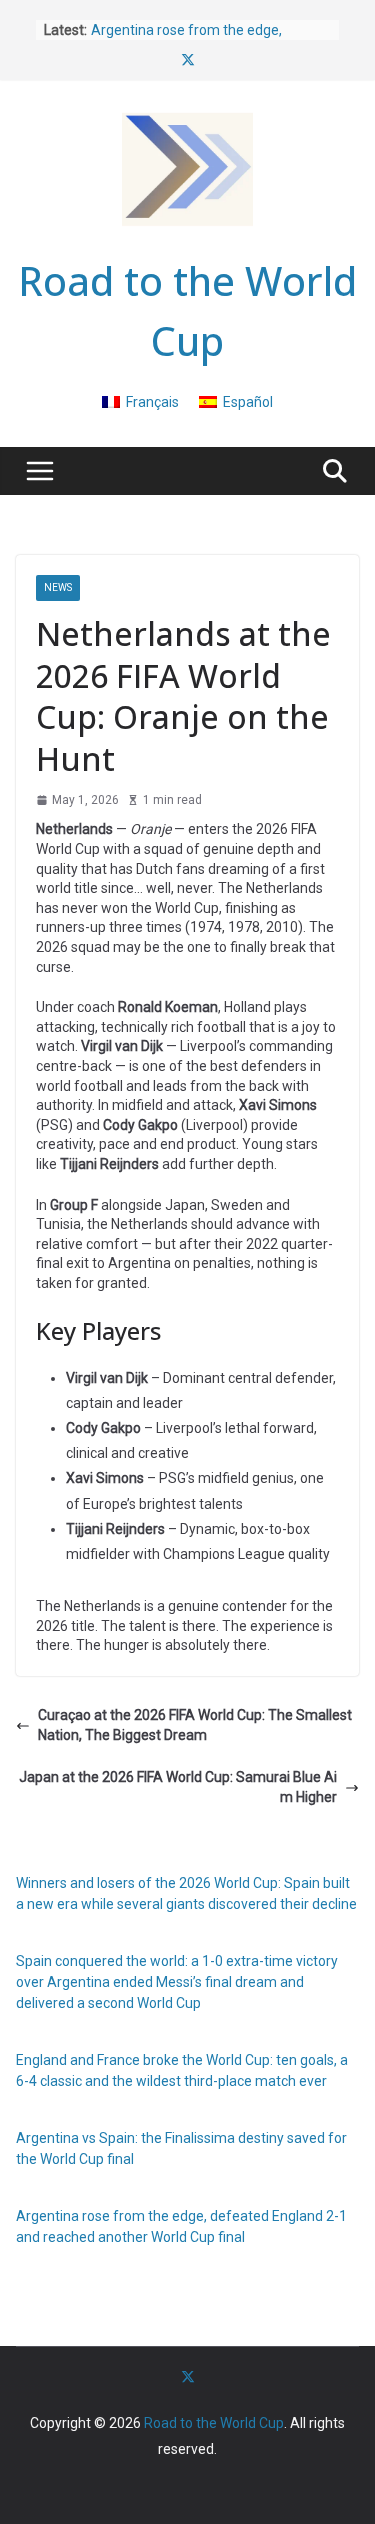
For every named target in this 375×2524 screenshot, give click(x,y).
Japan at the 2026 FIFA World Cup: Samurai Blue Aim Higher (178, 1787)
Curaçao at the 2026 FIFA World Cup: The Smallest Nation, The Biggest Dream (195, 1725)
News (58, 587)
